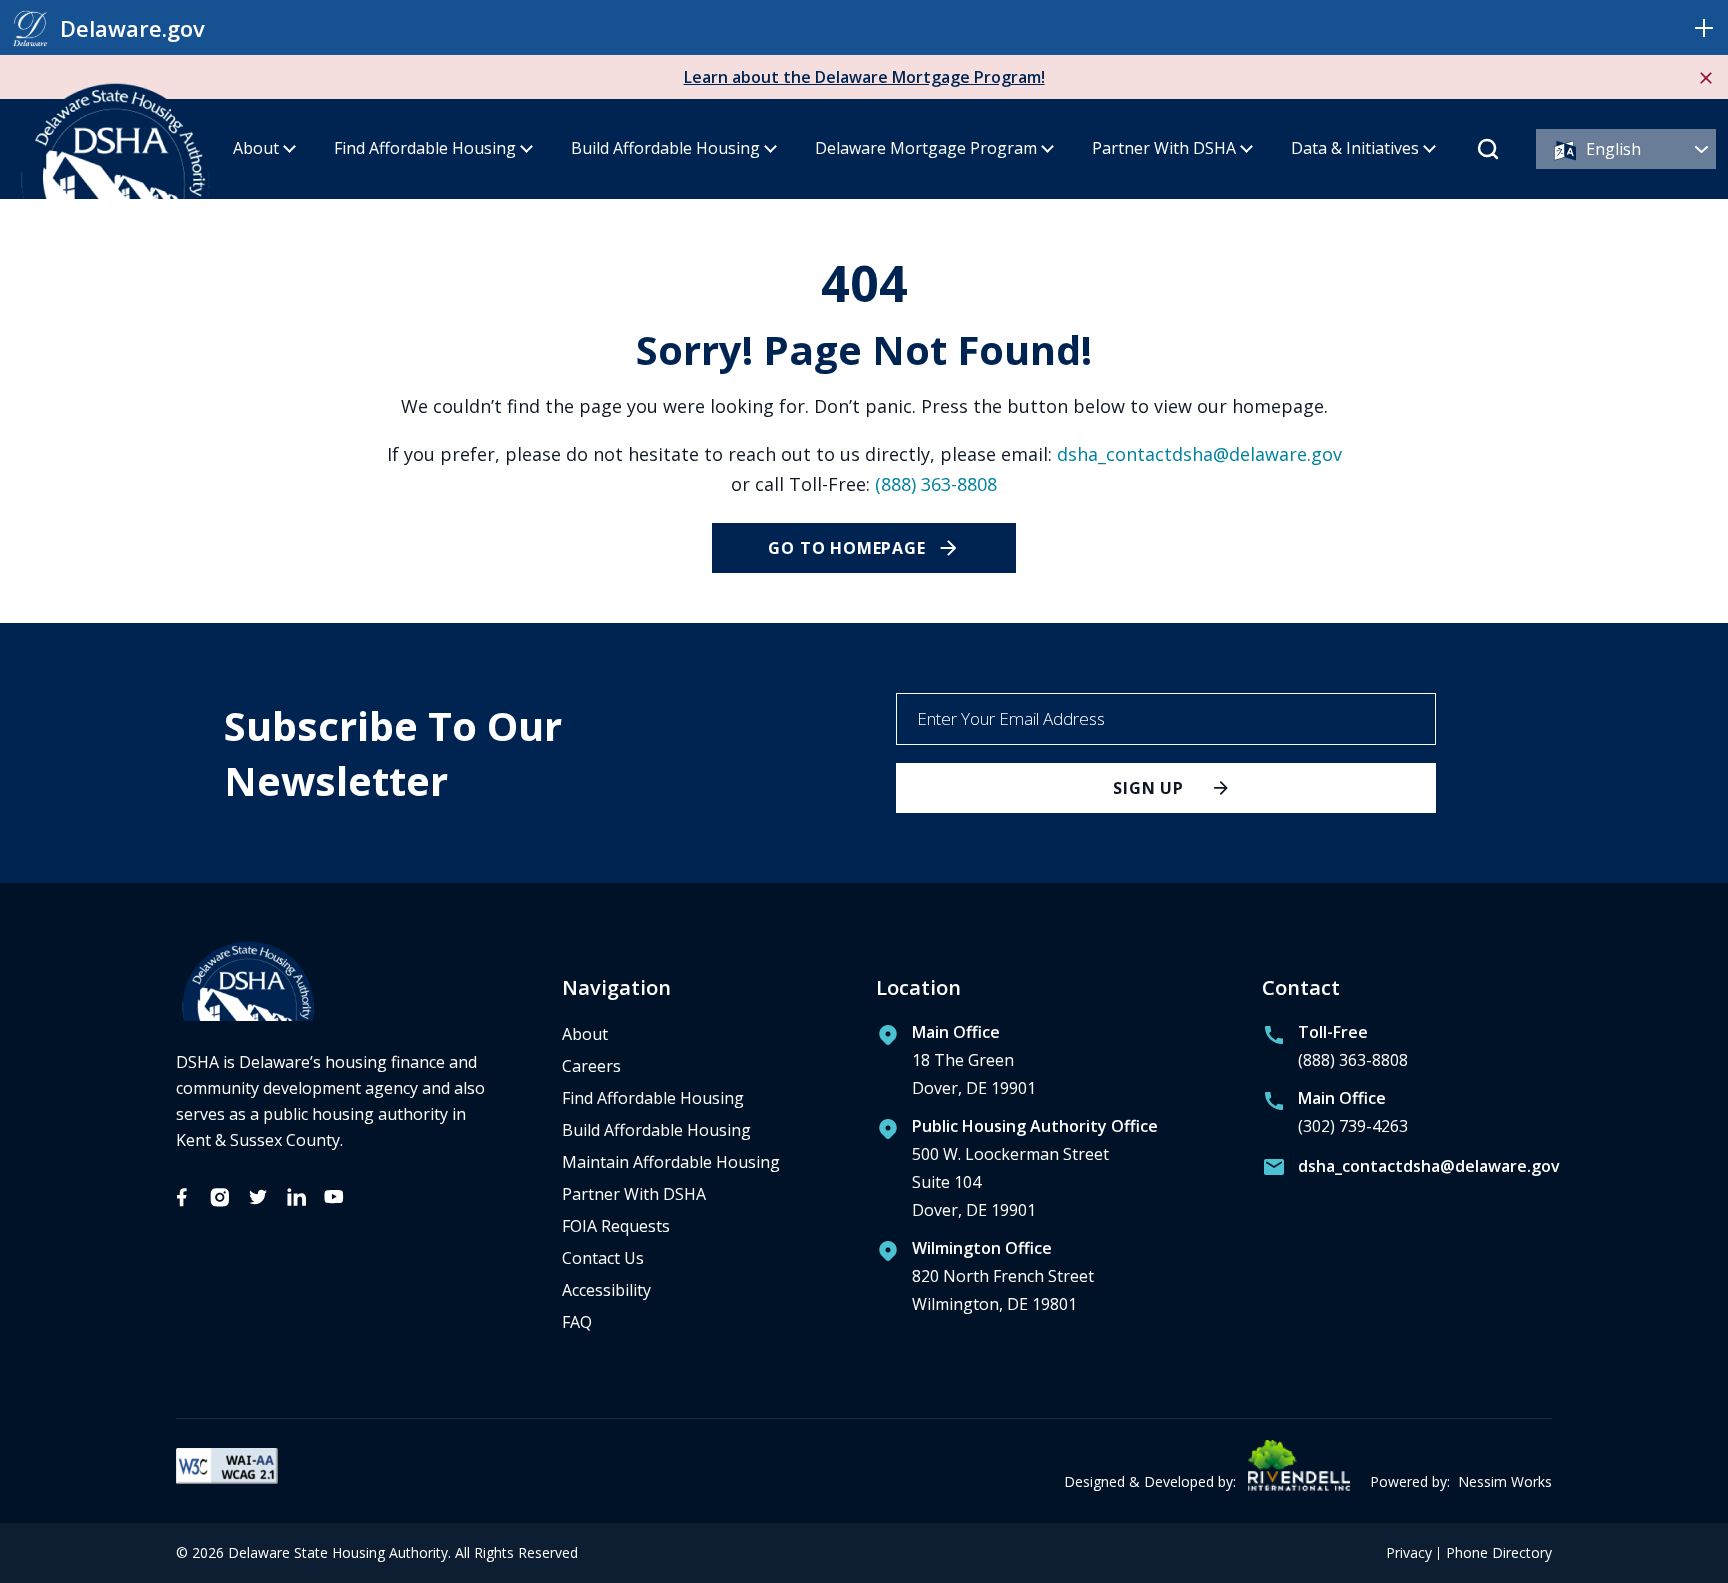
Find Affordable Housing (425, 148)
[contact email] (1407, 1170)
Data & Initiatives (1355, 148)
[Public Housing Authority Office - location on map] (1017, 1173)
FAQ (577, 1322)
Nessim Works (1505, 1481)
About (256, 148)
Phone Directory (1499, 1553)
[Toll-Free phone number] (1335, 1051)
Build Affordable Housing (665, 148)
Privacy (1409, 1553)
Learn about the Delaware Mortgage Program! (864, 77)
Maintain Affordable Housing (671, 1162)
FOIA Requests (616, 1226)
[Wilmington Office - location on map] (985, 1281)
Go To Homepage (846, 548)
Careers (591, 1066)
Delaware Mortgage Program (926, 148)
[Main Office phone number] (1335, 1117)
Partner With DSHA (1164, 148)
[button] (1704, 28)
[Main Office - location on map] (956, 1065)
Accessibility (606, 1290)
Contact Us (603, 1258)
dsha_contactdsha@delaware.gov (1199, 454)
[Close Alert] (1706, 77)
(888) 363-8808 (936, 484)
